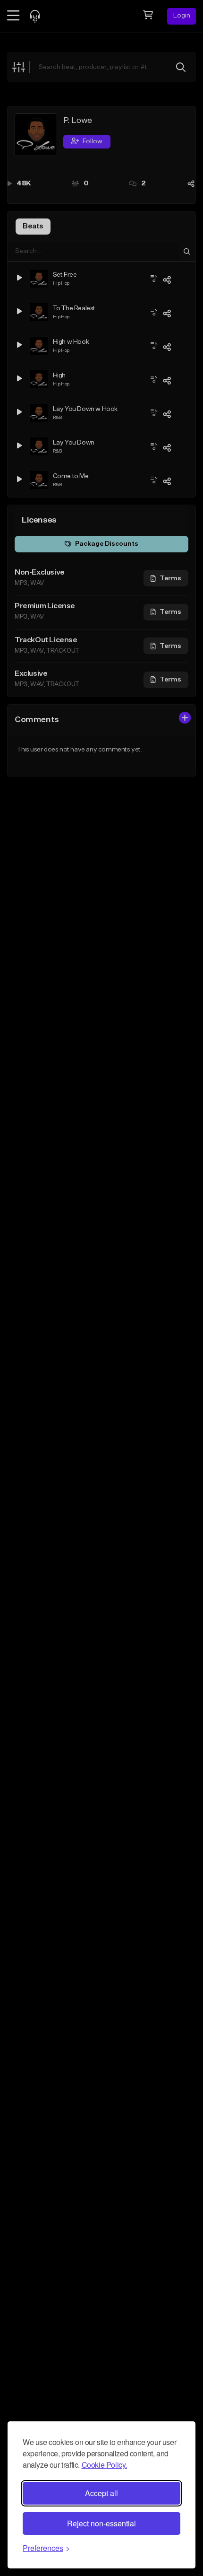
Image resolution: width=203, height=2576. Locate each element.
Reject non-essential (101, 2523)
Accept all (101, 2493)
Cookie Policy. (104, 2465)
